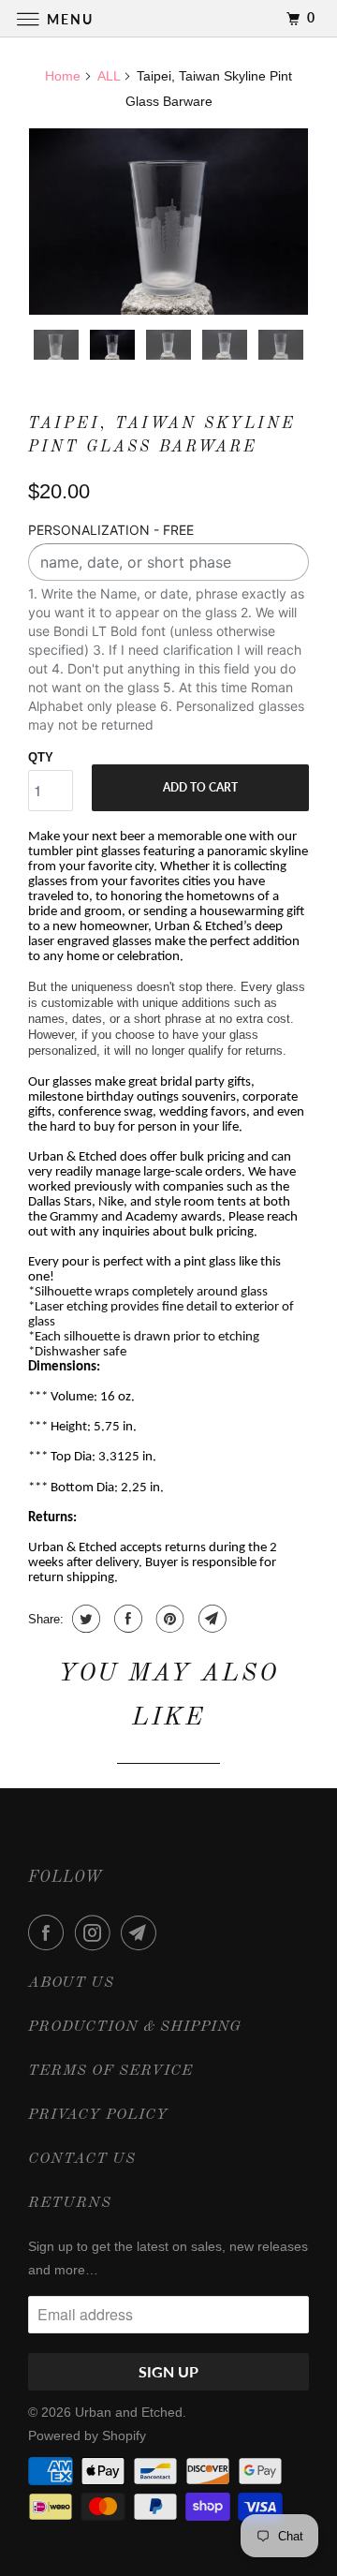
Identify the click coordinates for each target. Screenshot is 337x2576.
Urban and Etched (129, 2412)
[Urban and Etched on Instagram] (96, 1932)
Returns (70, 2203)
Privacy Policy (98, 2115)
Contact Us (82, 2159)
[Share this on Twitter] (84, 1619)
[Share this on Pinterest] (168, 1619)
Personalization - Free (111, 530)
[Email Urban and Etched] (142, 1932)
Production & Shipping (135, 2027)
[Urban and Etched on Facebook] (50, 1932)
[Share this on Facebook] (126, 1619)
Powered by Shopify (87, 2435)
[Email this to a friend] (210, 1619)
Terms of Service (110, 2071)
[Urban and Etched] (168, 18)
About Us (71, 1983)
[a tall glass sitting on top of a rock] (168, 222)
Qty (41, 757)
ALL (109, 76)
